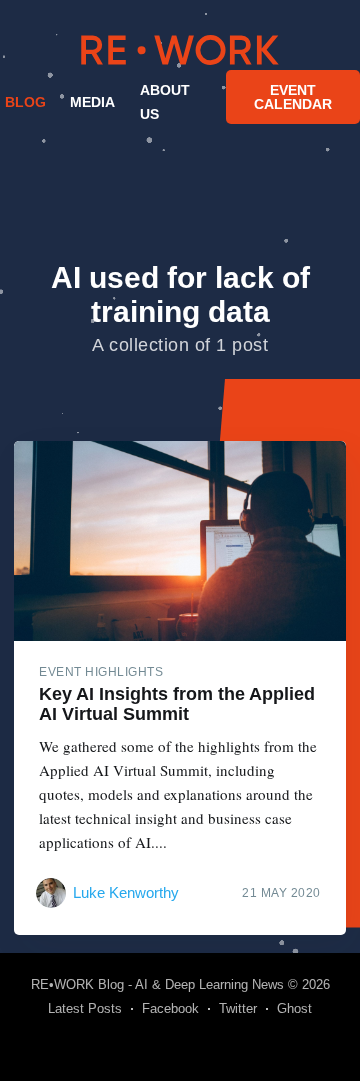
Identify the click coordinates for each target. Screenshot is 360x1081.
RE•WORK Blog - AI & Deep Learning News (157, 984)
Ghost (294, 1008)
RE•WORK (180, 50)
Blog (25, 102)
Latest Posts (85, 1008)
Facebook (170, 1008)
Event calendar (293, 97)
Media (92, 102)
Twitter (238, 1008)
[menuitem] (23, 102)
